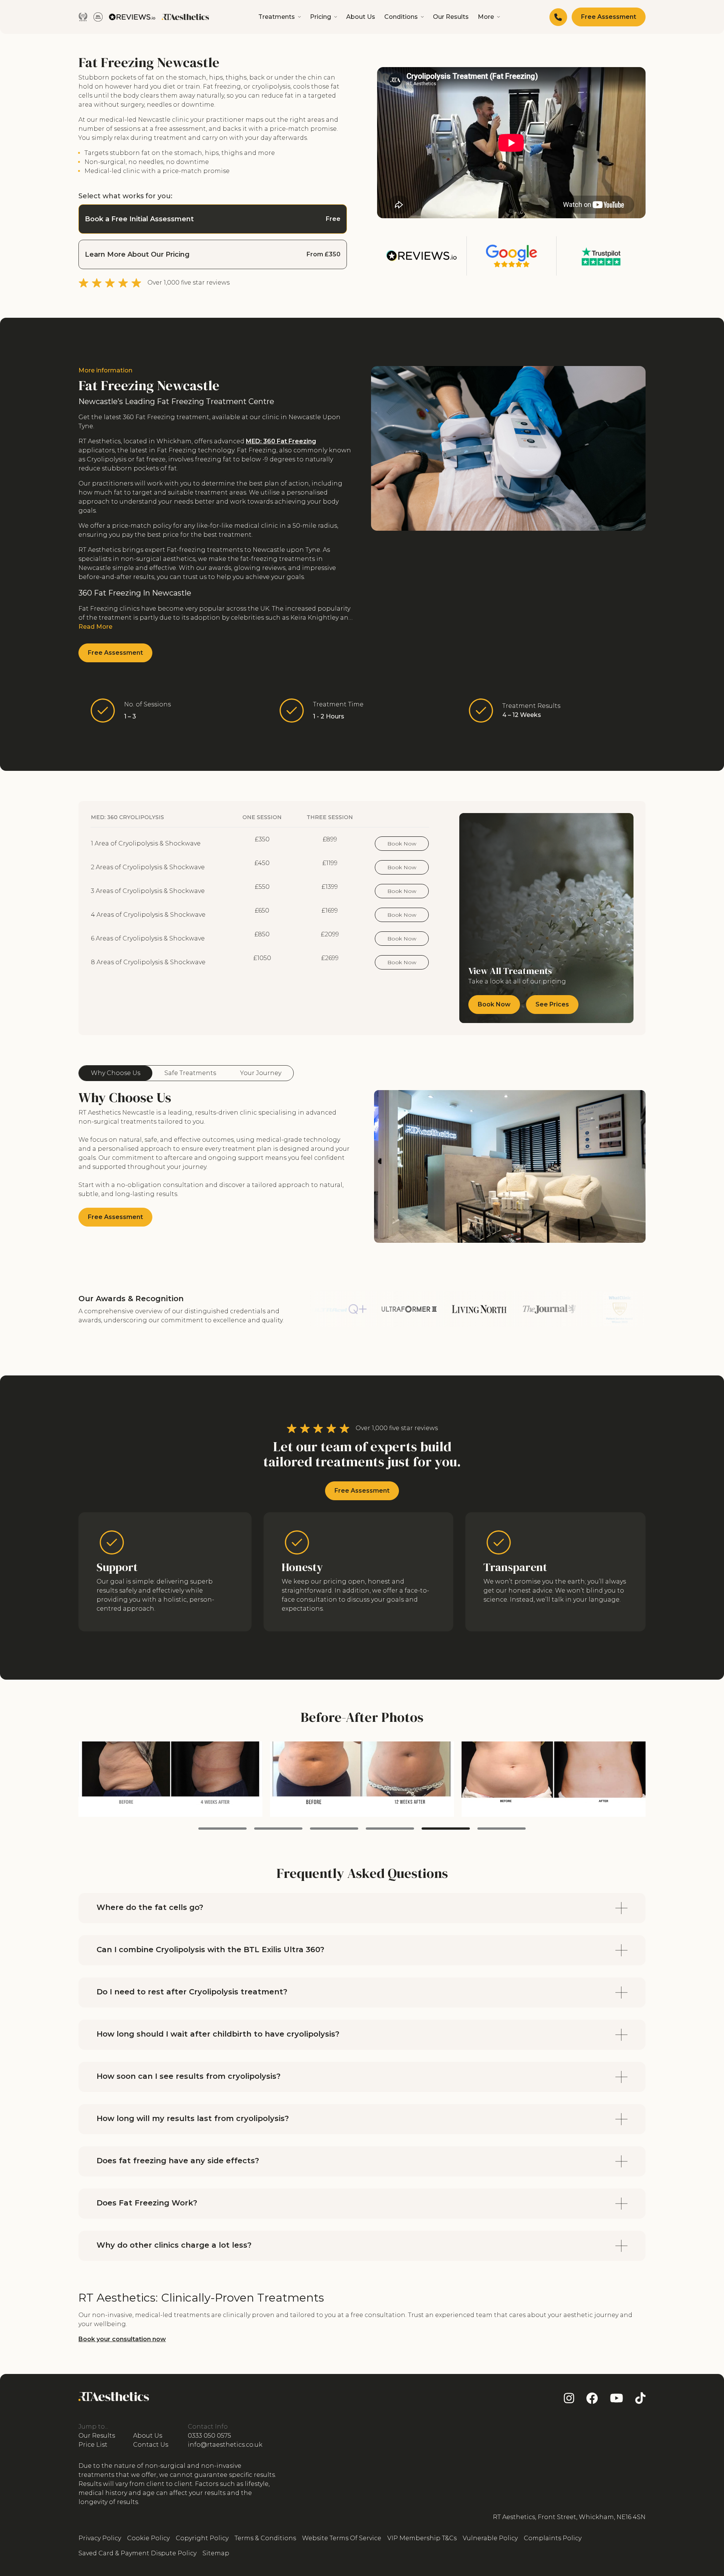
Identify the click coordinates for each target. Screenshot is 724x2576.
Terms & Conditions (265, 2538)
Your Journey (261, 1073)
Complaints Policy (553, 2538)
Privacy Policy (100, 2538)
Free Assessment (609, 17)
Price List (93, 2445)
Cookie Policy (148, 2538)
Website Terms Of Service (342, 2538)
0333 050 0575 (209, 2436)
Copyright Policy (202, 2538)
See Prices (552, 1004)
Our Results (451, 17)
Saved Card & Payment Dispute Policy (137, 2553)
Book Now (402, 844)
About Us (361, 17)
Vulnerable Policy (490, 2538)
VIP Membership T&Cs (422, 2538)
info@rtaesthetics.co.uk (225, 2445)
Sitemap (216, 2553)
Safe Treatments (190, 1073)
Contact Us (151, 2445)
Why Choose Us (116, 1073)
